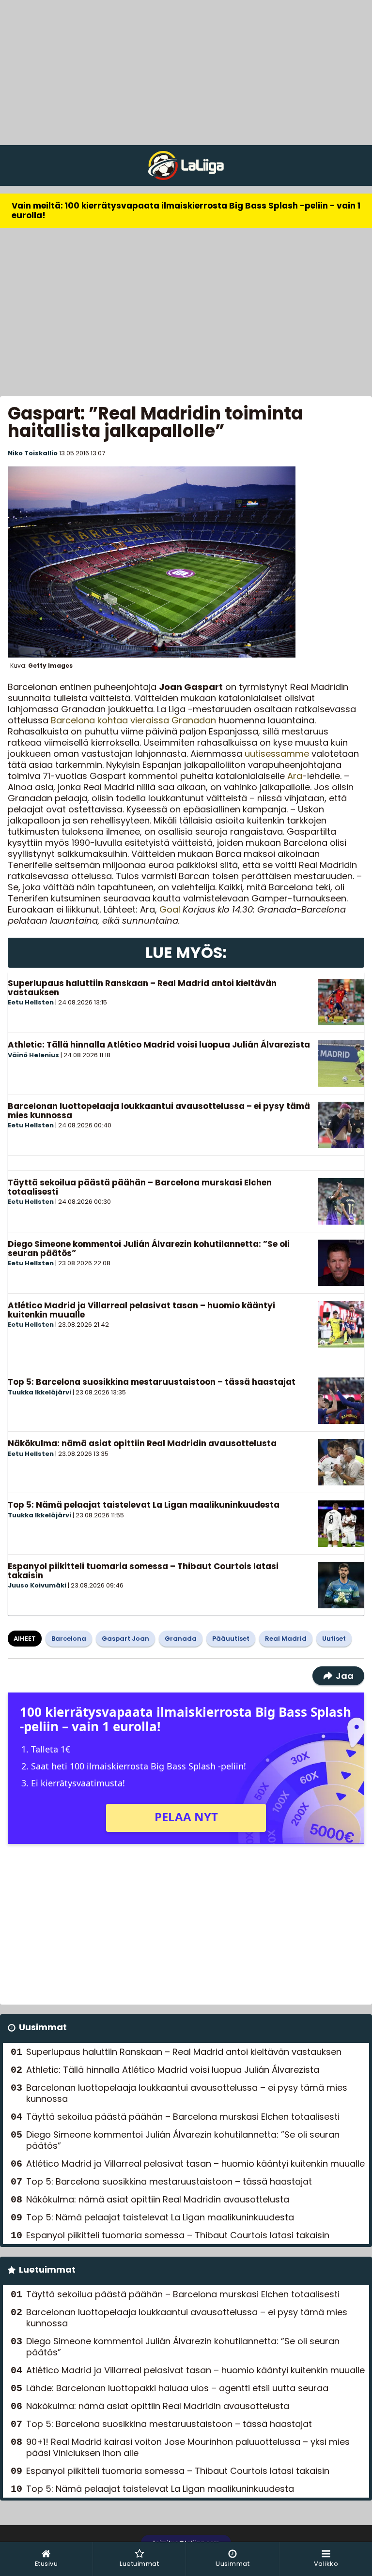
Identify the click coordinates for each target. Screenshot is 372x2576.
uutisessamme (277, 754)
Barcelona (69, 1639)
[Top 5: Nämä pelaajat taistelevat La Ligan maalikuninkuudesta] (341, 1524)
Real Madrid (286, 1639)
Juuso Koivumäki (37, 1585)
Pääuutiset (231, 1639)
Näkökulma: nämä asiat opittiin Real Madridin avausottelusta (142, 1443)
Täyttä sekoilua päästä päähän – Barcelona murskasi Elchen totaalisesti (140, 1187)
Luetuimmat (47, 2269)
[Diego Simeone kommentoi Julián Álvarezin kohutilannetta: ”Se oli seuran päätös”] (341, 1263)
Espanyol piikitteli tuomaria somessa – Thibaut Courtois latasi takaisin (143, 1571)
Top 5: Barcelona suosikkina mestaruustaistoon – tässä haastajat (152, 1382)
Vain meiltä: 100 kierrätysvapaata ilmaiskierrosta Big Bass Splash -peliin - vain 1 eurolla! (186, 210)
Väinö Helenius (33, 1055)
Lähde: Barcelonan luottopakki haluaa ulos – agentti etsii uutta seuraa (177, 2388)
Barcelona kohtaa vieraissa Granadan (133, 720)
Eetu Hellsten (31, 1002)
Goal (170, 909)
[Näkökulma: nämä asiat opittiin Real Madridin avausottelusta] (341, 1462)
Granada (181, 1639)
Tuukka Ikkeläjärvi (39, 1392)
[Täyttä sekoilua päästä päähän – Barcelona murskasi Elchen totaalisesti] (341, 1201)
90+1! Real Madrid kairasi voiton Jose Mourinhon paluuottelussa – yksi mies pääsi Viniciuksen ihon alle (188, 2447)
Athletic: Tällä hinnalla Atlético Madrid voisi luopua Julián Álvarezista (159, 1045)
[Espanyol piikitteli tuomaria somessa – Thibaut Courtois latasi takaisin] (341, 1585)
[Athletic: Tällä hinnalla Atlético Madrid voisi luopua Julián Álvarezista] (341, 1063)
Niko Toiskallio (33, 453)
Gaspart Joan (125, 1639)
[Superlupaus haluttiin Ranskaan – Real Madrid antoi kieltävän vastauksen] (341, 1002)
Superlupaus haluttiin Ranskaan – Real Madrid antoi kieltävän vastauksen (142, 988)
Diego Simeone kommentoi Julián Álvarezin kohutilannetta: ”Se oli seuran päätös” (149, 1249)
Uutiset (334, 1639)
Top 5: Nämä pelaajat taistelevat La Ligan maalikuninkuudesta (144, 1505)
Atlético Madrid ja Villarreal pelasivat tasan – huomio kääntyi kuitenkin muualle (141, 1310)
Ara (295, 776)
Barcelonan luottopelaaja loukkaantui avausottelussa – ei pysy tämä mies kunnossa (159, 1111)
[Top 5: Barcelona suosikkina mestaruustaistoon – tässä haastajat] (341, 1401)
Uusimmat (43, 2027)
